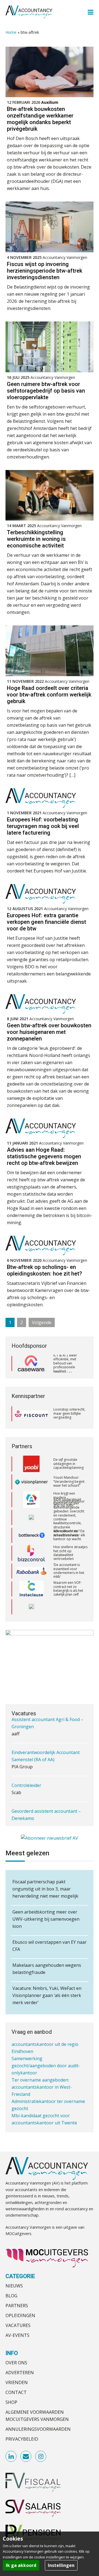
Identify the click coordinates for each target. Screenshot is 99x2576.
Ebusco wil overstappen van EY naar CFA (50, 1946)
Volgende (42, 1322)
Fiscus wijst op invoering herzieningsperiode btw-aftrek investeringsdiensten (45, 271)
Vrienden (17, 2382)
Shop (11, 2402)
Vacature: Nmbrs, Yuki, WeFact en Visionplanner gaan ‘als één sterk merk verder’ (47, 1995)
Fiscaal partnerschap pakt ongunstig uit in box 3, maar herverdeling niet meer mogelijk (45, 1889)
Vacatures (18, 2325)
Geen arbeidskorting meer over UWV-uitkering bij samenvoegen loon (46, 1919)
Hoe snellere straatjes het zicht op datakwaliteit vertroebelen (70, 1538)
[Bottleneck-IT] (31, 1520)
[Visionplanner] (31, 1466)
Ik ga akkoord (21, 2565)
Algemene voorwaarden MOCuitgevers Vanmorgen (37, 2416)
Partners (17, 2306)
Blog (11, 2296)
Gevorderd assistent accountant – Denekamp (46, 1794)
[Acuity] (31, 1484)
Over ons (16, 2363)
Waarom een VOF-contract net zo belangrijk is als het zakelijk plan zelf (68, 1573)
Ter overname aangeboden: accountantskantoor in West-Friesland (42, 2073)
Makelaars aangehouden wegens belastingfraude (47, 1969)
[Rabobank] (31, 1556)
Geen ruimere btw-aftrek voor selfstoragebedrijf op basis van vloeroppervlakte (46, 391)
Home (11, 32)
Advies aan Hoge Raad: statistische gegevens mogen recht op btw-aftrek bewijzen (44, 1156)
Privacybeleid (22, 2439)
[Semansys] (31, 1592)
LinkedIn (11, 2457)
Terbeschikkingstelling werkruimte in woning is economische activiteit (36, 539)
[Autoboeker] (31, 1609)
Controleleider (26, 1765)
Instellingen (61, 2565)
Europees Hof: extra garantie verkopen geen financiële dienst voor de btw (46, 922)
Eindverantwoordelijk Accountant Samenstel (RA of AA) (46, 1735)
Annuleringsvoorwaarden (38, 2429)
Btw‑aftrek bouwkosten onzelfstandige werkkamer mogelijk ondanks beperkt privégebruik (40, 119)
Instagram (41, 2457)
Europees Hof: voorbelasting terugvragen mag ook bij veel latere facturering (43, 826)
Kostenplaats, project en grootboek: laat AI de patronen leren (70, 1609)
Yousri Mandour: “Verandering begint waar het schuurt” (69, 1466)
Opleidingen (20, 2315)
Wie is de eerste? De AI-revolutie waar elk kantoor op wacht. (69, 1520)
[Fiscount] (31, 1414)
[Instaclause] (31, 1574)
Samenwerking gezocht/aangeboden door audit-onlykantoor (46, 2051)
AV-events (17, 2335)
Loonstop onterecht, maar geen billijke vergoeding (69, 1413)
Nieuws (14, 2286)
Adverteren (20, 2373)
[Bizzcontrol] (31, 1538)
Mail (26, 2457)
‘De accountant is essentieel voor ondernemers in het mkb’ (69, 1556)
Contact (16, 2392)
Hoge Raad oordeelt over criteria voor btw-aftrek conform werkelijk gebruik (49, 695)
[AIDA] (31, 1502)
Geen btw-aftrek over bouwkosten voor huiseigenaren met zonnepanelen (49, 1032)
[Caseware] (31, 1363)
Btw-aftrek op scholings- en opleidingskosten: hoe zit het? (44, 1270)
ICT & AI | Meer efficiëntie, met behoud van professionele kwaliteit (65, 1363)
